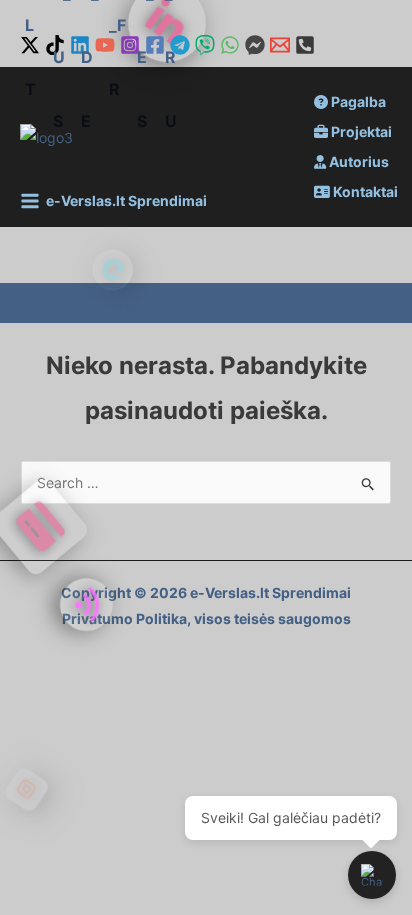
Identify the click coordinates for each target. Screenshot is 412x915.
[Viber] (205, 45)
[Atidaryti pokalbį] (372, 875)
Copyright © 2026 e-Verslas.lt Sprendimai (206, 592)
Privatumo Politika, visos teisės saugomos (206, 618)
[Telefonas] (305, 45)
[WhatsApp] (230, 45)
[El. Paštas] (280, 45)
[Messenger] (255, 45)
